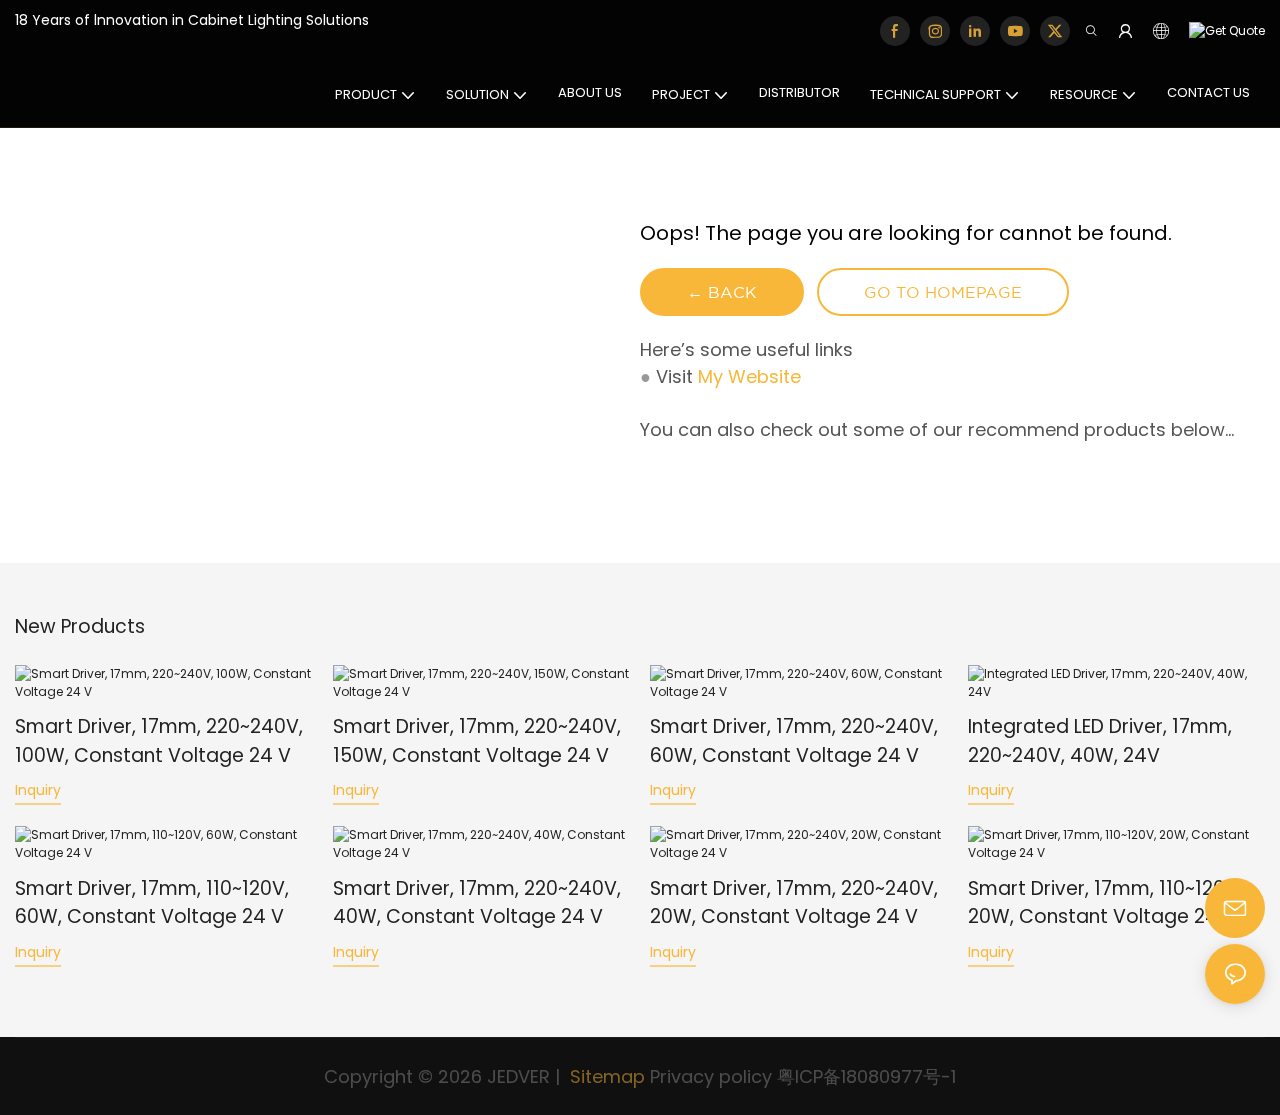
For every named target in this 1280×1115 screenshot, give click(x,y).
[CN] (1222, 31)
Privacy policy (711, 1076)
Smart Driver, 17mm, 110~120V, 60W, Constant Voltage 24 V (152, 903)
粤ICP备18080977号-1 (866, 1076)
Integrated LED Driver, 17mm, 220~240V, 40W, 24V (1100, 741)
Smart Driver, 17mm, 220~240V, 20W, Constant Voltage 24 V (794, 903)
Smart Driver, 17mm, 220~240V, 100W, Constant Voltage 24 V (159, 741)
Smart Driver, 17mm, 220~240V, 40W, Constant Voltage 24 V (477, 903)
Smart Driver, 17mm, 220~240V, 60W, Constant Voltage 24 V (794, 741)
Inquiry (38, 790)
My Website (749, 376)
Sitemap (605, 1076)
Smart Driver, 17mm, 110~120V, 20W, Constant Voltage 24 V (1105, 903)
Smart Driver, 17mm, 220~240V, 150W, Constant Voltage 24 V (477, 741)
